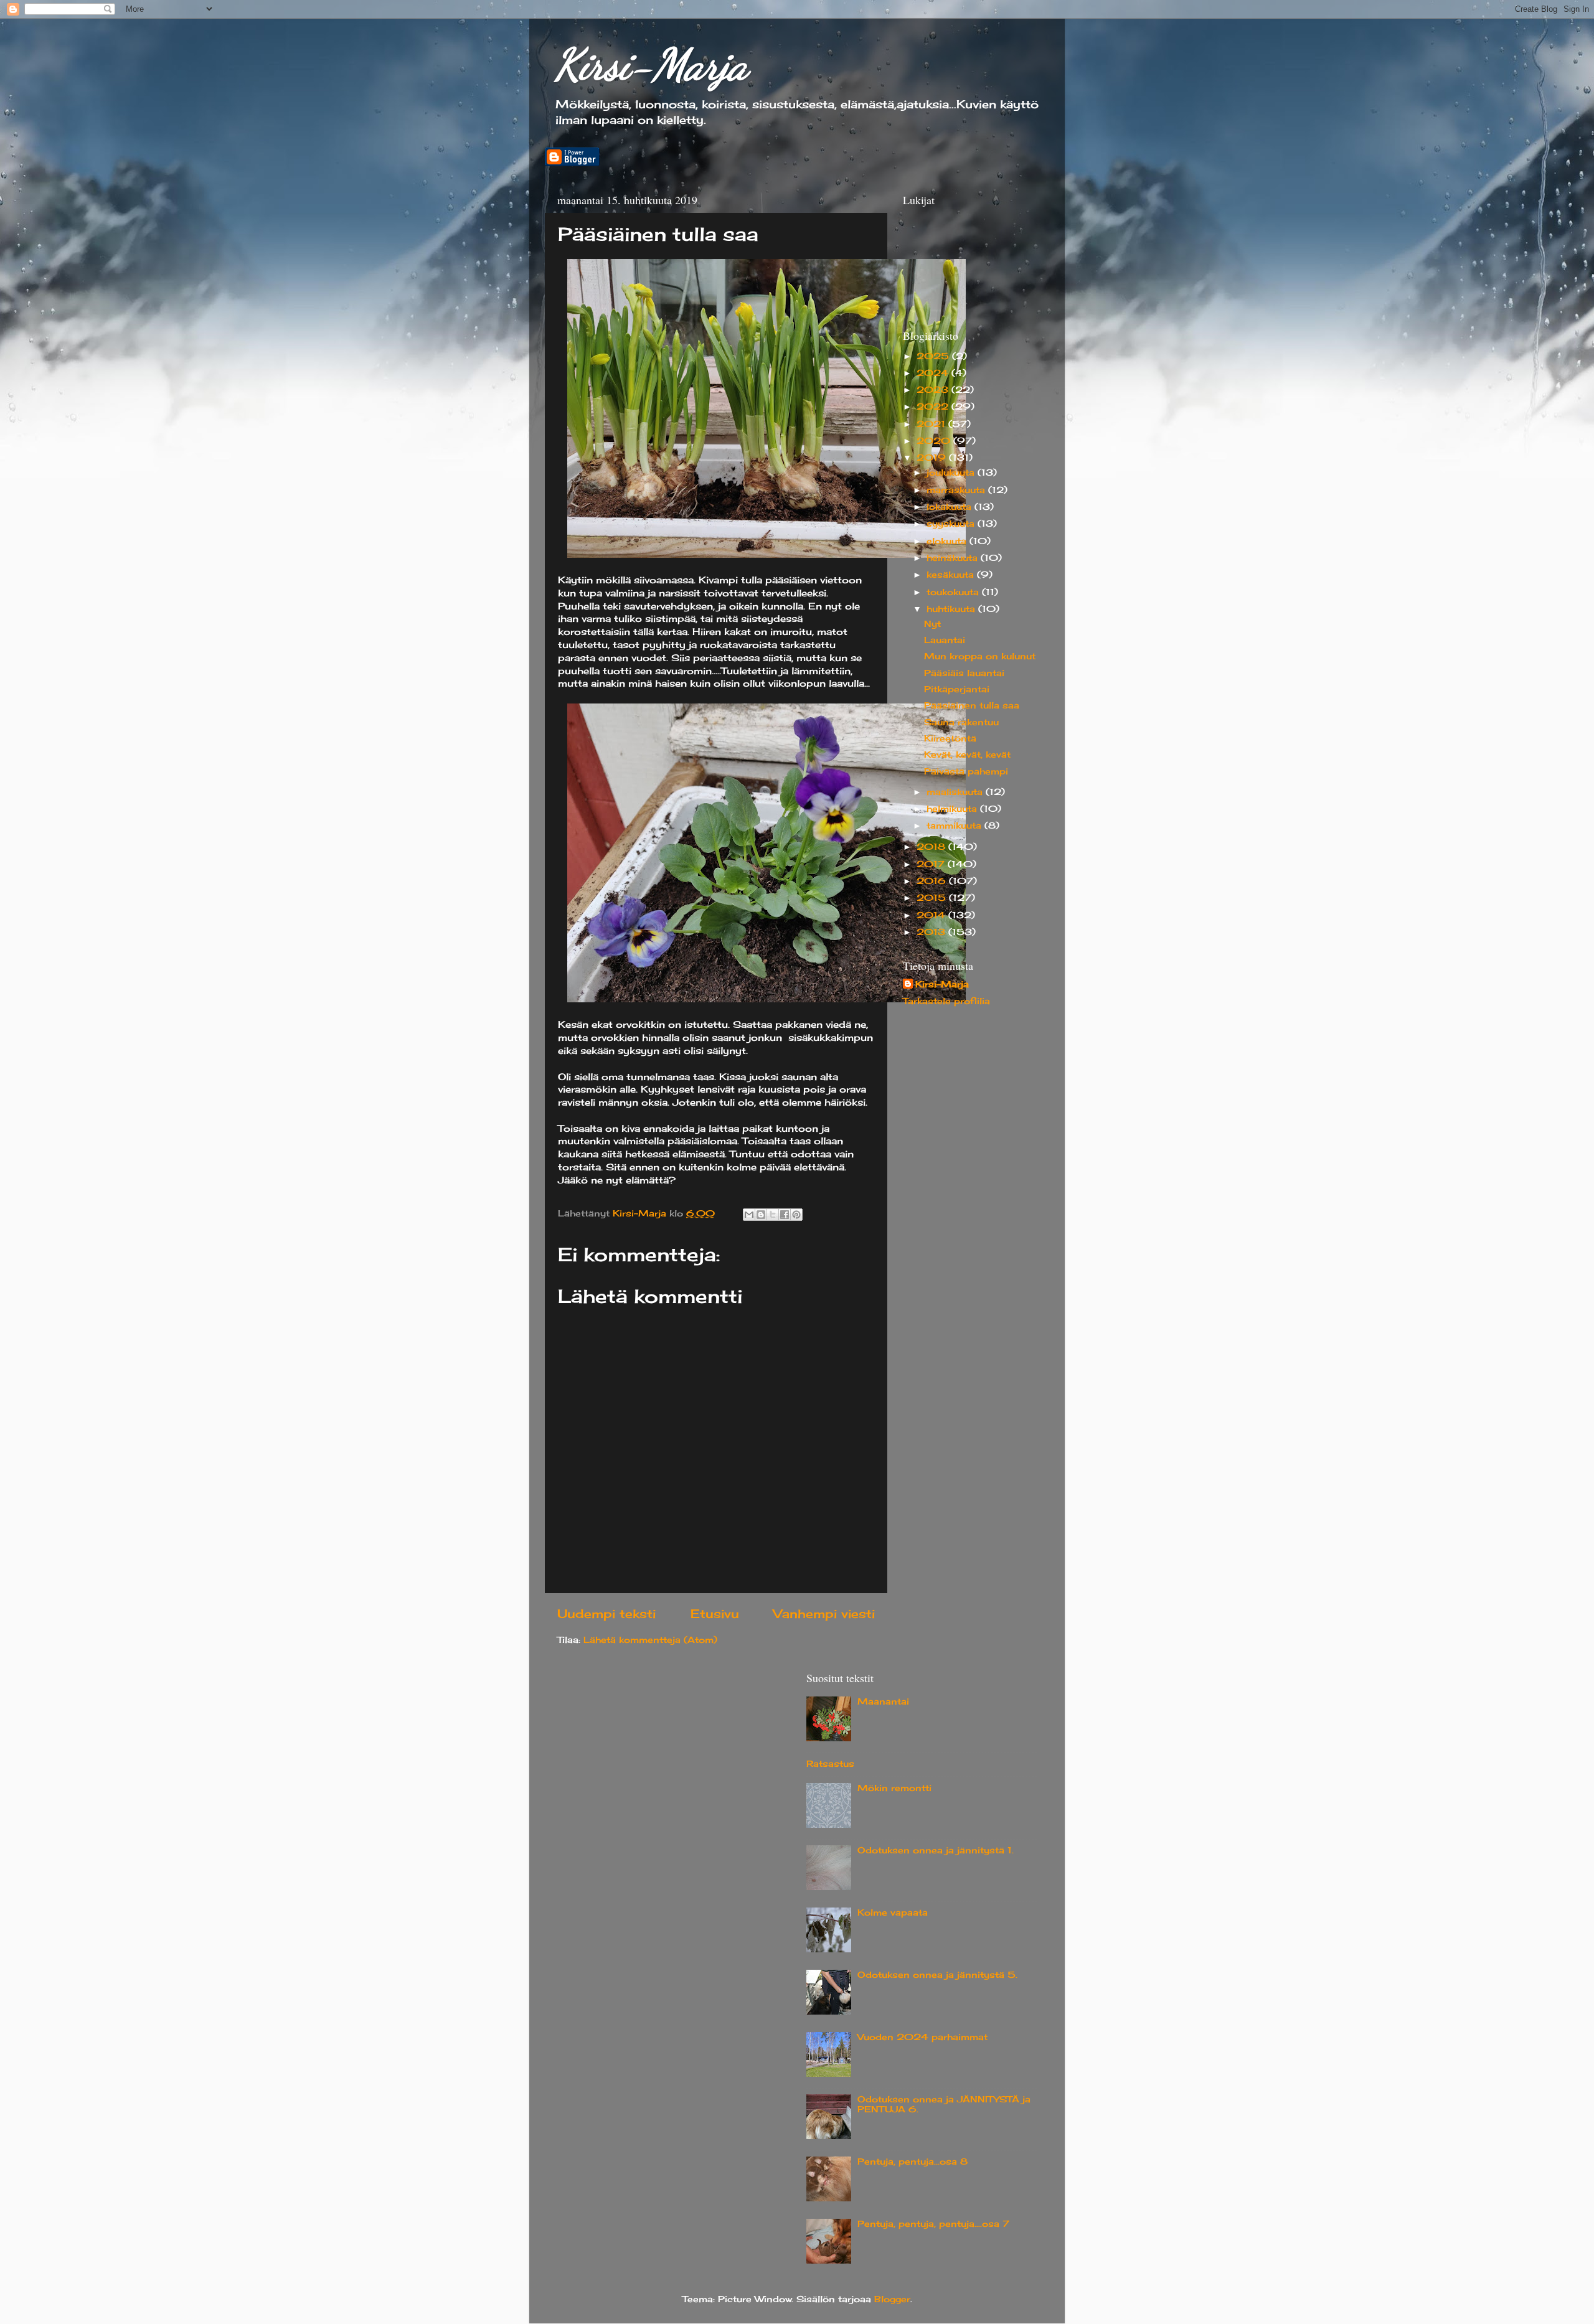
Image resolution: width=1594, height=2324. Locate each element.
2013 (932, 932)
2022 (934, 407)
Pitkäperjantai (957, 689)
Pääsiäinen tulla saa (972, 705)
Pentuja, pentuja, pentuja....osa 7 (933, 2224)
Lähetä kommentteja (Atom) (650, 1640)
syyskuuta (952, 524)
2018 (932, 847)
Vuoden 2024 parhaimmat (922, 2037)
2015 (933, 898)
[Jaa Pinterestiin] (796, 1215)
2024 (934, 373)
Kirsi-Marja (651, 65)
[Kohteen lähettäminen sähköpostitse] (749, 1215)
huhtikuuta (952, 609)
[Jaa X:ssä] (773, 1215)
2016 (933, 881)
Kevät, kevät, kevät (967, 755)
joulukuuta (952, 473)
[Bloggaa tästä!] (761, 1215)
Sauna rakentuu (961, 722)
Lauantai (945, 640)
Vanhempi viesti (824, 1614)
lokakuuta (950, 507)
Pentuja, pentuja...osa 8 (913, 2162)
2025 (934, 356)
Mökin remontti (894, 1788)
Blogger (892, 2299)
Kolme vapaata (893, 1912)
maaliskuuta (956, 792)
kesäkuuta (952, 575)
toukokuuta (954, 592)
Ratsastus (830, 1764)
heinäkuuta (954, 558)
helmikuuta (953, 809)
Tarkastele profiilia (946, 1001)
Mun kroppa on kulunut (980, 656)
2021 (932, 424)
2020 (935, 441)
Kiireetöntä (950, 738)
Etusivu (715, 1614)
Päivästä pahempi (966, 771)
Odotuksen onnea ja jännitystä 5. (937, 1975)
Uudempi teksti (606, 1614)
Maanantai (883, 1701)
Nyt (932, 624)
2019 (933, 458)
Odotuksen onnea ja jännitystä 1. (936, 1850)
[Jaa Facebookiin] (785, 1215)
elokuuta (948, 541)
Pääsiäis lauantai (964, 673)
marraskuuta (957, 490)
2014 (932, 915)
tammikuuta (955, 826)
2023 (934, 390)
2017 (932, 864)
